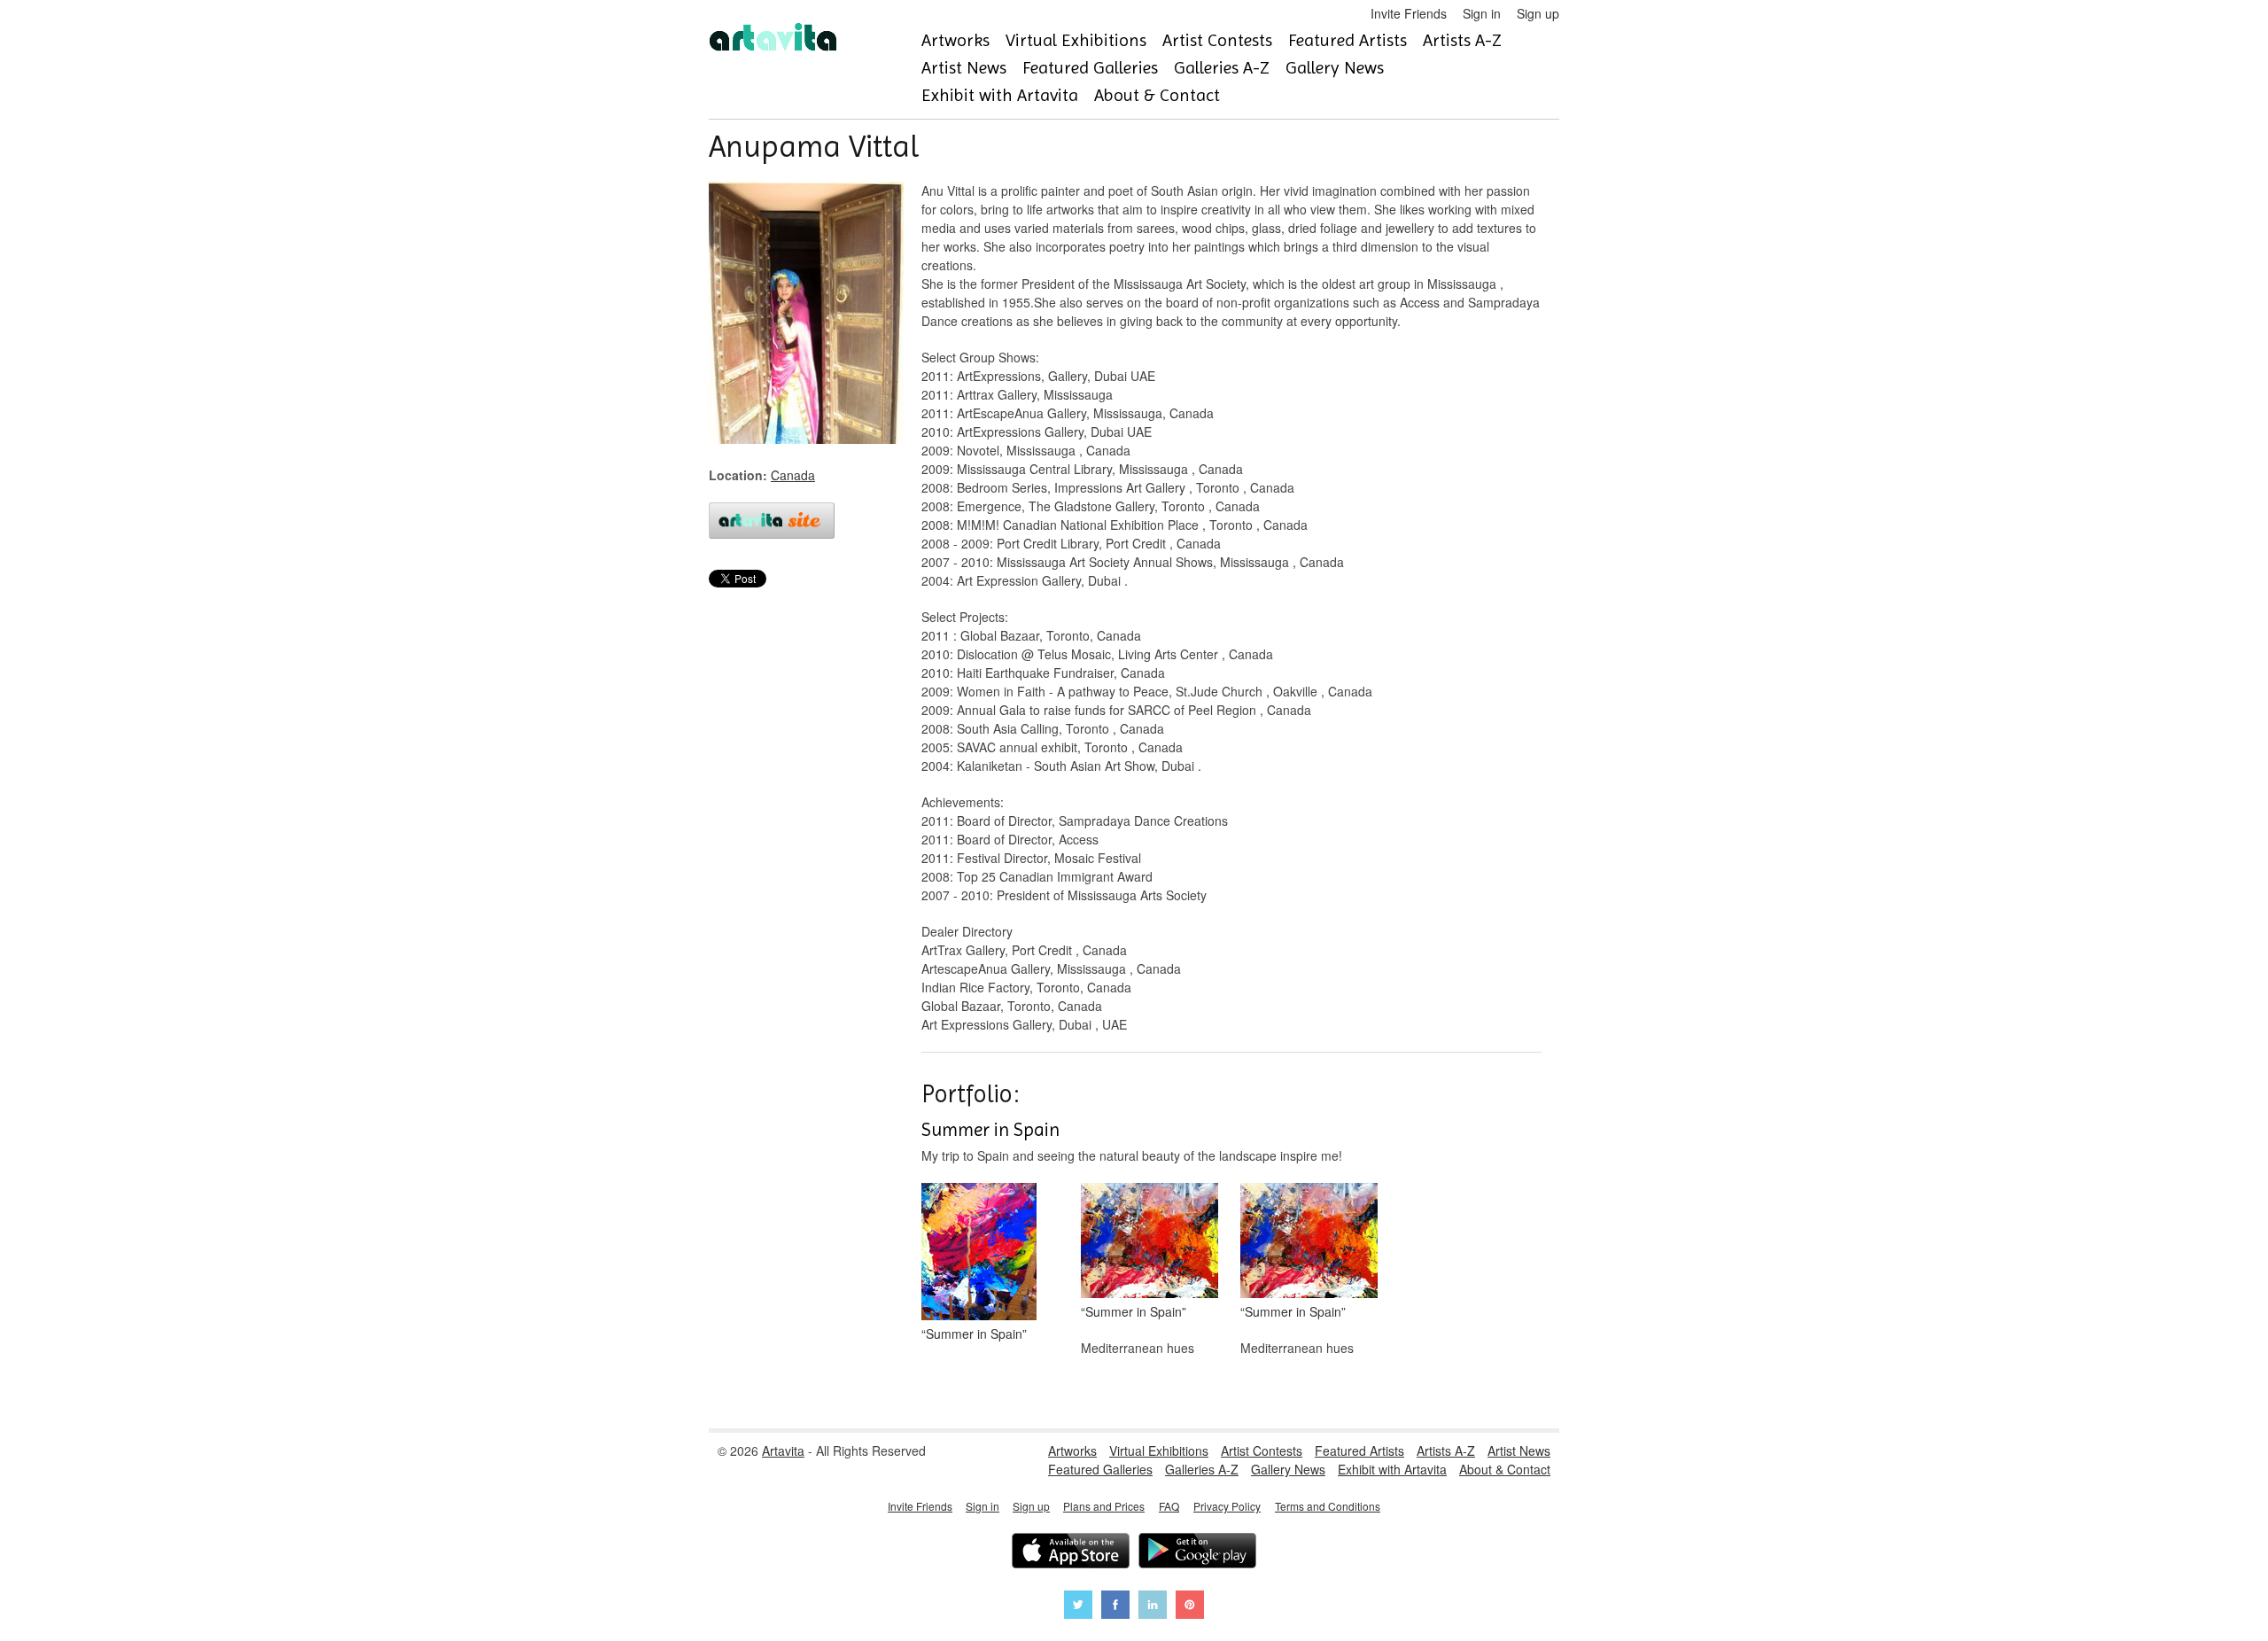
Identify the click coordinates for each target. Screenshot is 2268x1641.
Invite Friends (1409, 13)
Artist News (964, 68)
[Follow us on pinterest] (1190, 1607)
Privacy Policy (1227, 1506)
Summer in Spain (990, 1130)
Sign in (1482, 13)
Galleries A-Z (1222, 68)
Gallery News (1335, 68)
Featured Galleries (1090, 68)
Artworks (955, 40)
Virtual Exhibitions (1076, 40)
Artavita (783, 1450)
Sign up (1538, 13)
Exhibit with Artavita (1000, 95)
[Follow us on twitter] (1078, 1607)
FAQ (1169, 1506)
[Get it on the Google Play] (1197, 1553)
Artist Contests (1217, 40)
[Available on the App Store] (1071, 1553)
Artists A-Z (1462, 40)
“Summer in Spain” (974, 1334)
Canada (793, 475)
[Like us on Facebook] (1115, 1607)
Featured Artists (1348, 40)
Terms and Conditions (1328, 1506)
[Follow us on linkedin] (1153, 1607)
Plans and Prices (1104, 1506)
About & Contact (1157, 95)
